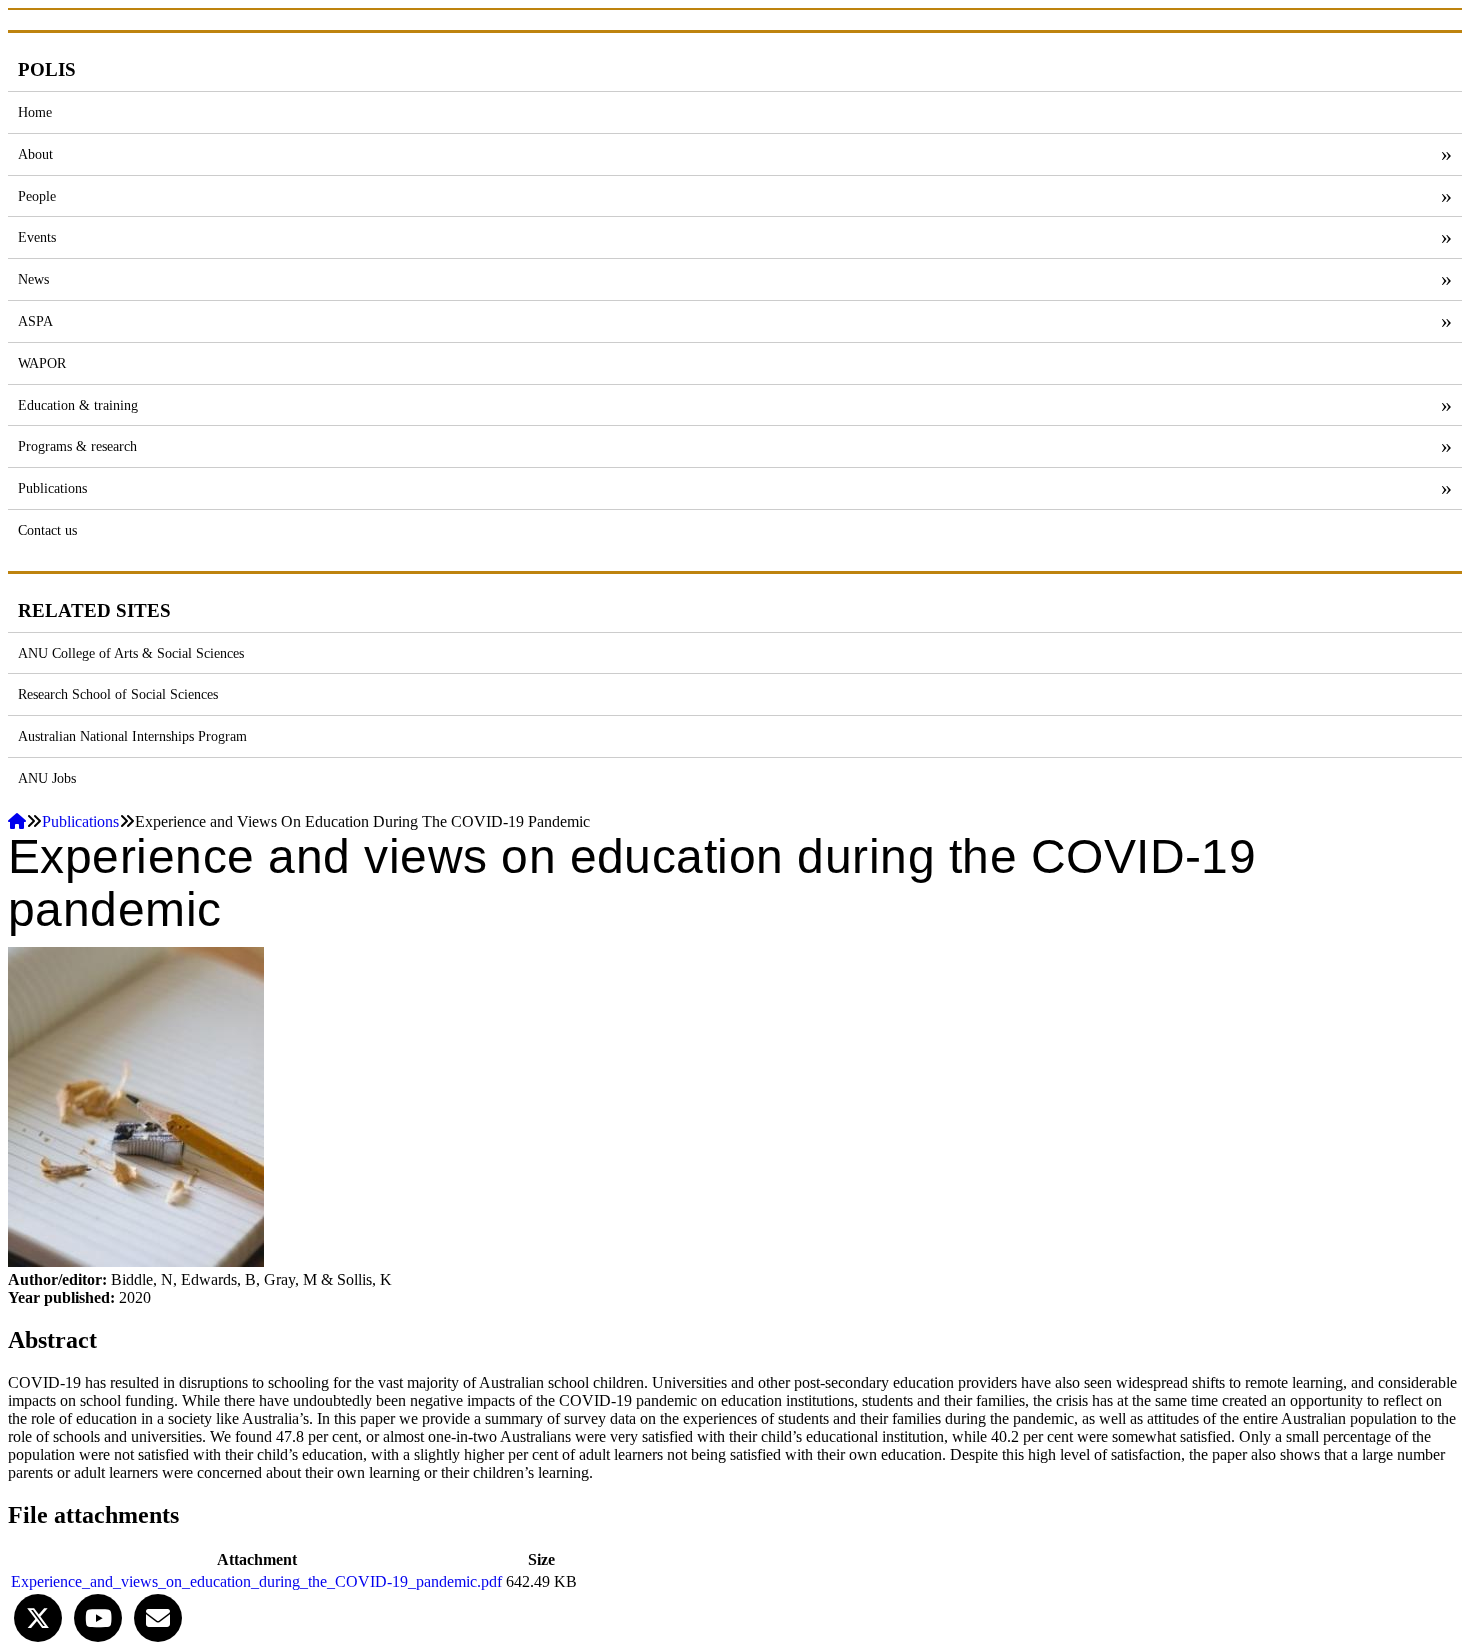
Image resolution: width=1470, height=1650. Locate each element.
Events (37, 237)
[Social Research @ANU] (38, 1616)
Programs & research (77, 446)
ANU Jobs (47, 778)
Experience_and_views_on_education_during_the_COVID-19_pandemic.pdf (256, 1581)
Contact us (47, 530)
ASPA (35, 321)
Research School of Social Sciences (118, 694)
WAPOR (42, 363)
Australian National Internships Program (132, 736)
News (33, 279)
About (35, 154)
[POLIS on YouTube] (98, 1616)
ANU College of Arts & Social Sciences (131, 653)
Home (35, 112)
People (37, 196)
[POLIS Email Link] (158, 1616)
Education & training (78, 405)
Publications (52, 488)
